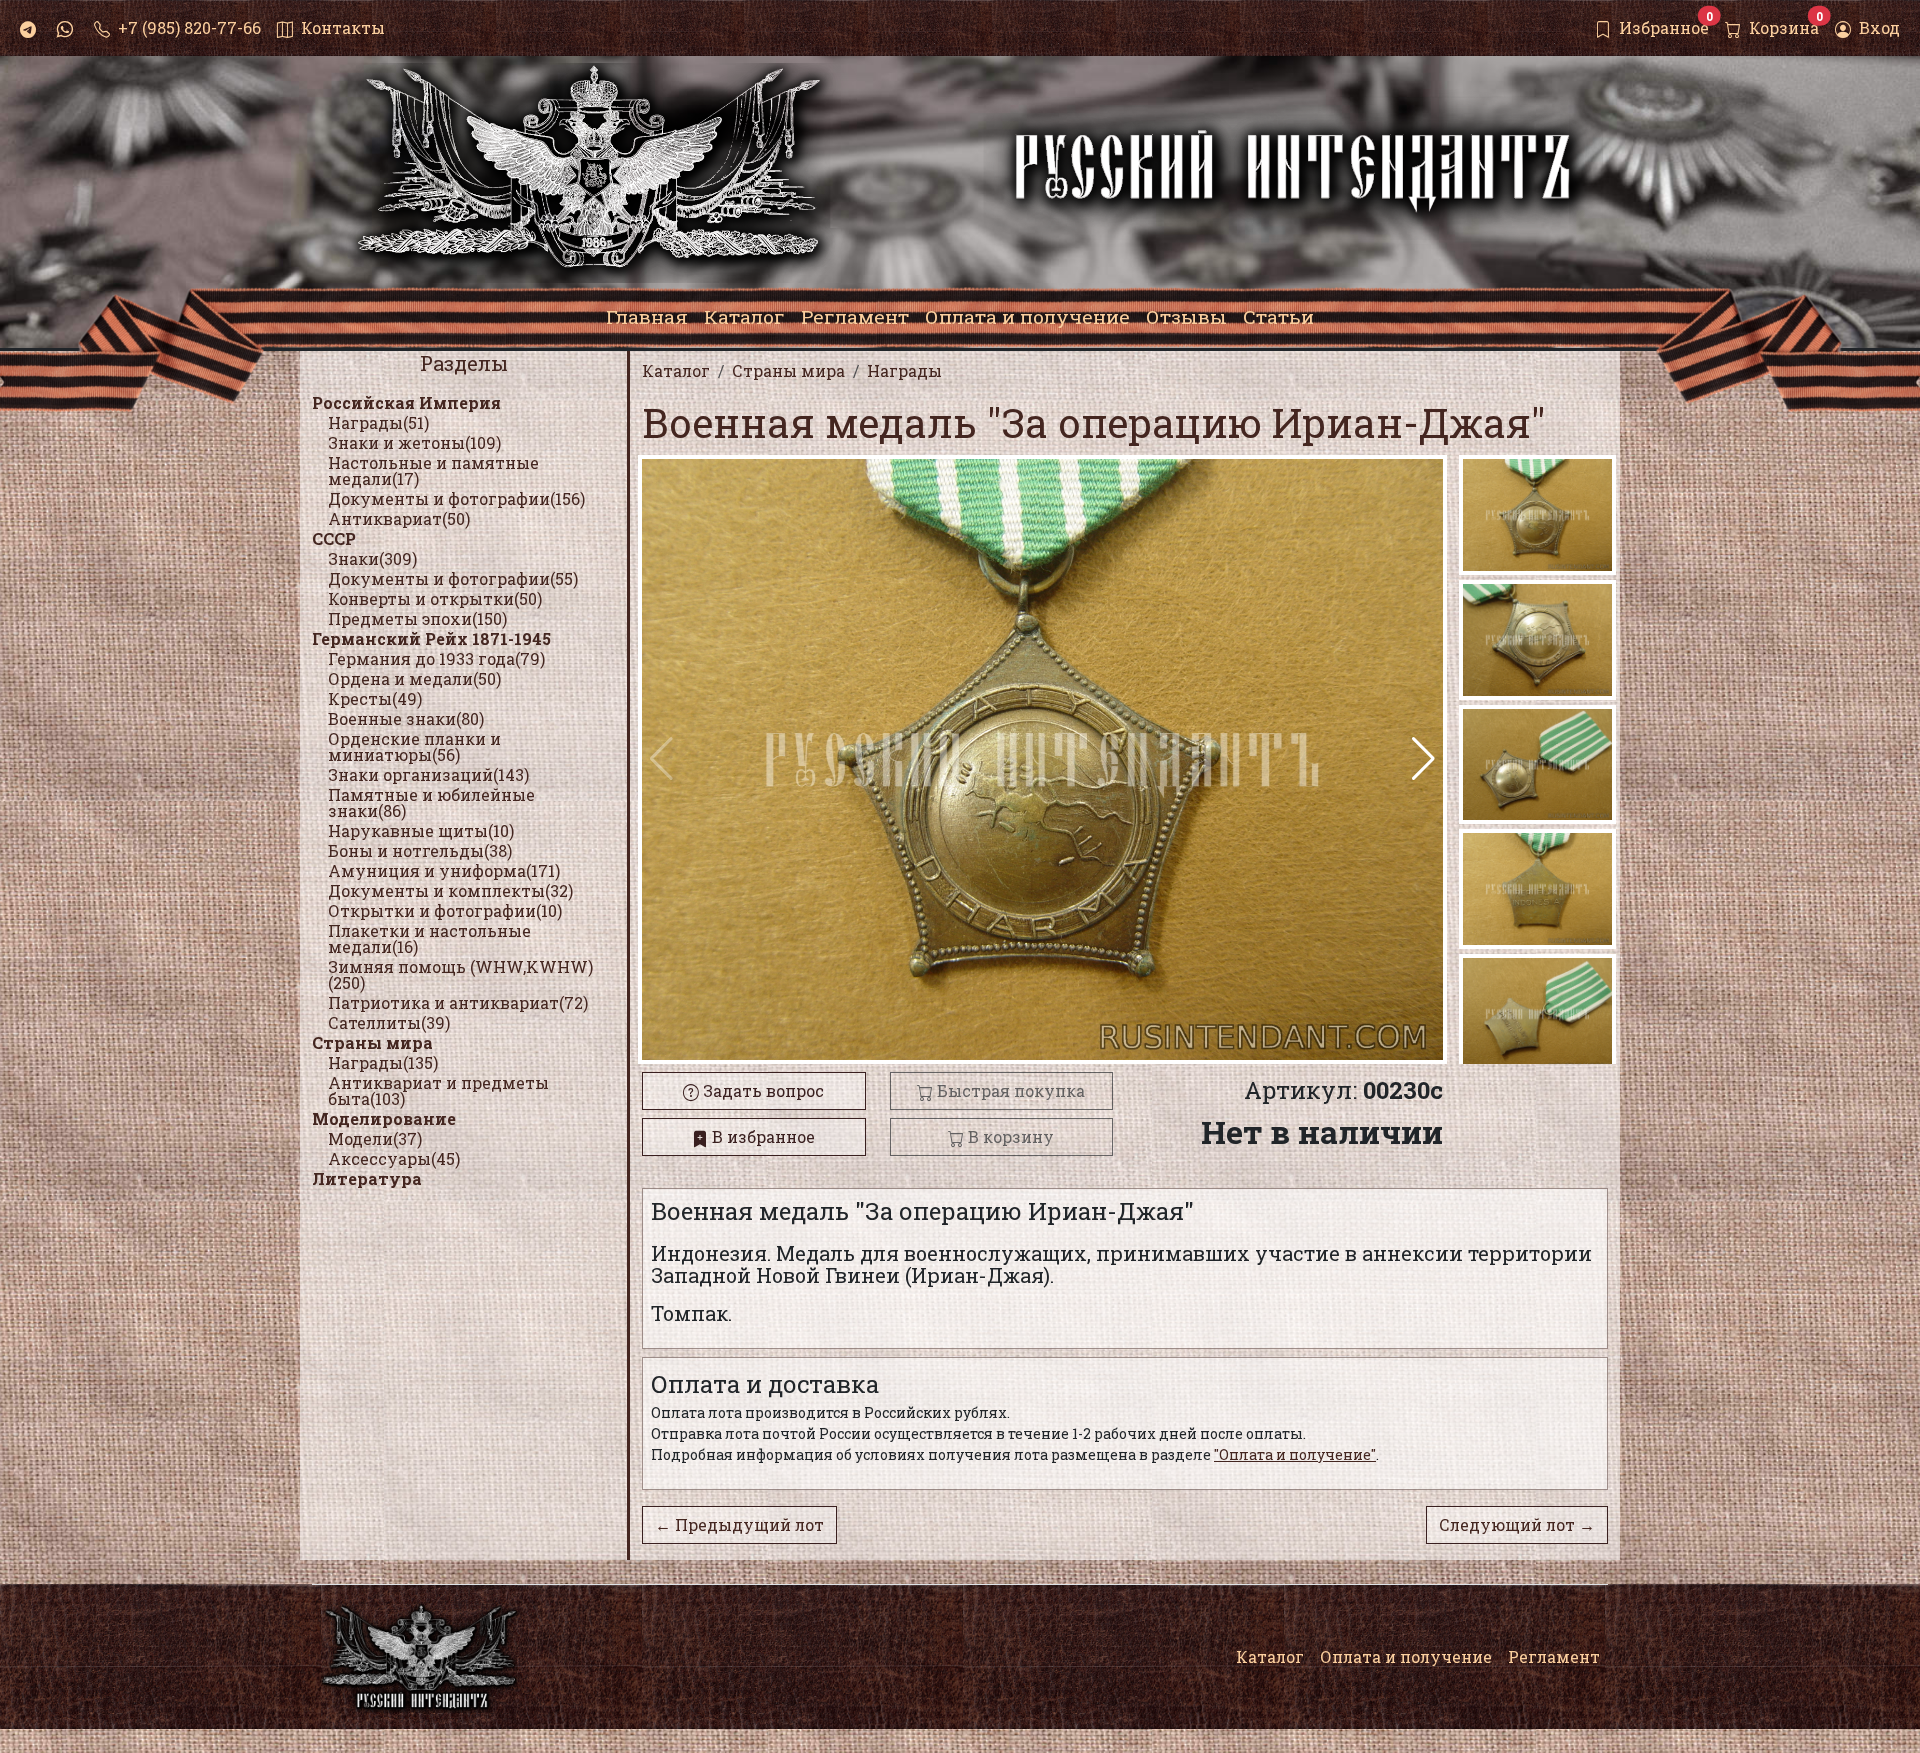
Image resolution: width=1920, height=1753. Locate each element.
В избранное (761, 1136)
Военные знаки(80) (406, 718)
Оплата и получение (1406, 1656)
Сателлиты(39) (389, 1022)
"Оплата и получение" (1295, 1454)
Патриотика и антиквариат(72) (458, 1002)
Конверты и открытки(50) (435, 598)
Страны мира (372, 1042)
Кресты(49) (375, 698)
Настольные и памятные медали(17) (433, 470)
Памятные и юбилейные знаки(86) (431, 802)
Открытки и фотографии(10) (445, 910)
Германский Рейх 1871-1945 (431, 638)
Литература (367, 1178)
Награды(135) (383, 1062)
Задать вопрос (761, 1090)
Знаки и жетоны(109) (414, 442)
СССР (334, 538)
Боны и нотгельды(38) (420, 850)
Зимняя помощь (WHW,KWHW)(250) (460, 974)
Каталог (1270, 1656)
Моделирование (384, 1118)
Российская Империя (406, 402)
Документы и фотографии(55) (453, 578)
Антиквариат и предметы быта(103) (438, 1090)
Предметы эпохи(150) (417, 618)
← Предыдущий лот (739, 1524)
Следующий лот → (1517, 1524)
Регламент (1554, 1656)
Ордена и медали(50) (414, 678)
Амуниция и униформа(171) (444, 870)
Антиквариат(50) (399, 518)
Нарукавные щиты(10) (421, 830)
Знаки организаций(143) (428, 774)
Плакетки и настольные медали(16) (429, 938)
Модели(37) (375, 1138)
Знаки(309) (372, 558)
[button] (1423, 759)
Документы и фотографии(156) (456, 498)
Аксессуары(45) (394, 1158)
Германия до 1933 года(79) (436, 658)
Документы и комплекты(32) (450, 890)
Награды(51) (378, 422)
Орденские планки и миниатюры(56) (414, 746)
